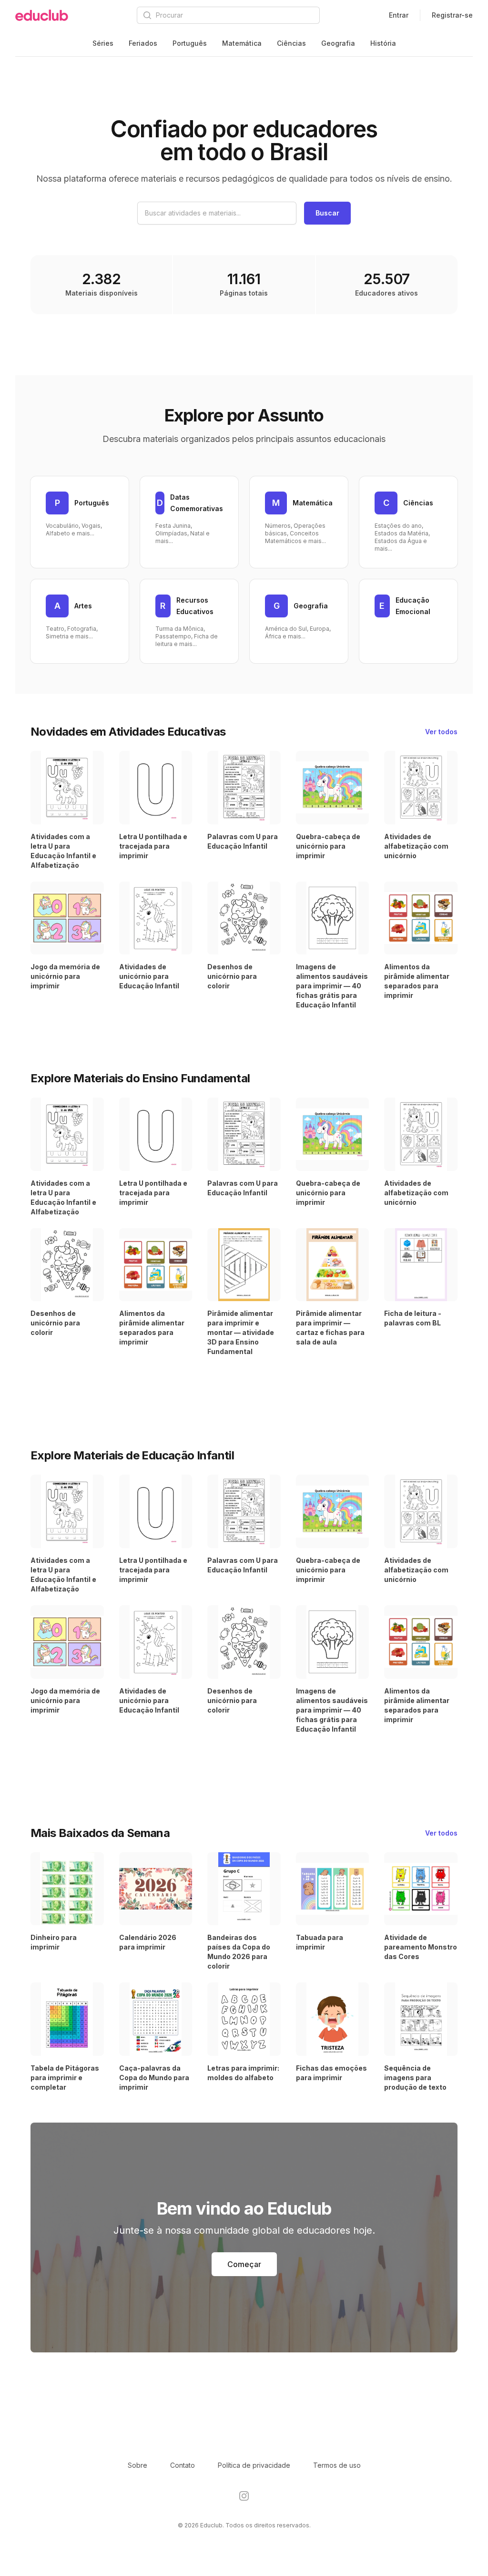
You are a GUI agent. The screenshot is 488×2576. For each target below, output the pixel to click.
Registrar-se (452, 15)
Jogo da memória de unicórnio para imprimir (65, 976)
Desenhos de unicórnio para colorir (232, 976)
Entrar (399, 15)
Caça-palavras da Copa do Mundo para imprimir (154, 2078)
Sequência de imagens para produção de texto (415, 2078)
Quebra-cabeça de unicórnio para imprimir (328, 846)
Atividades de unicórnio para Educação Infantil (149, 976)
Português (190, 43)
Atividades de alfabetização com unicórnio (416, 846)
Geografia (338, 43)
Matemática (242, 43)
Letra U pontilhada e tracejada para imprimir (153, 846)
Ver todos (441, 732)
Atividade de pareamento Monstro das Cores (421, 1947)
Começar (244, 2264)
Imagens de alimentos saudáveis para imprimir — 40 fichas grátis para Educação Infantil (332, 986)
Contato (183, 2465)
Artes (83, 606)
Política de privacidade (254, 2465)
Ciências (291, 43)
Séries (103, 43)
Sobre (137, 2465)
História (383, 43)
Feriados (143, 43)
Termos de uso (337, 2465)
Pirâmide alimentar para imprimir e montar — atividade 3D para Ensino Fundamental (241, 1332)
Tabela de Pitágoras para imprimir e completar (65, 2078)
